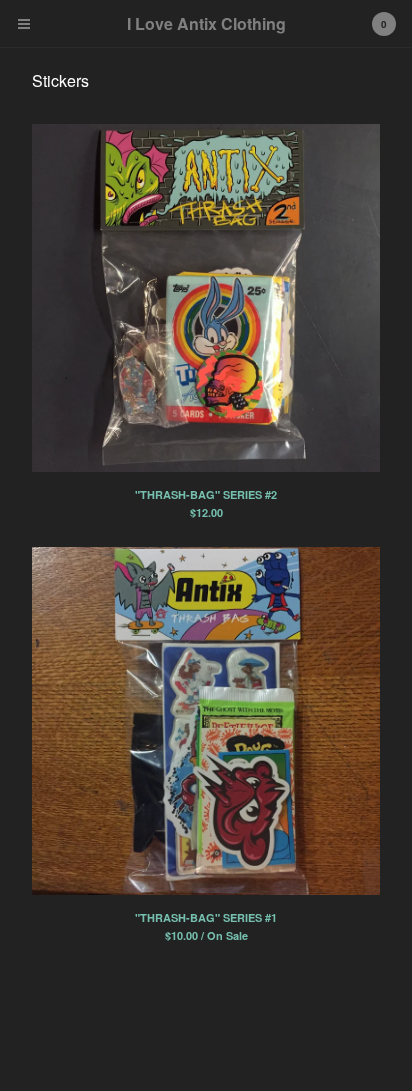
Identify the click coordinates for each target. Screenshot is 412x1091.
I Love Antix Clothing (206, 23)
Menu (24, 24)
